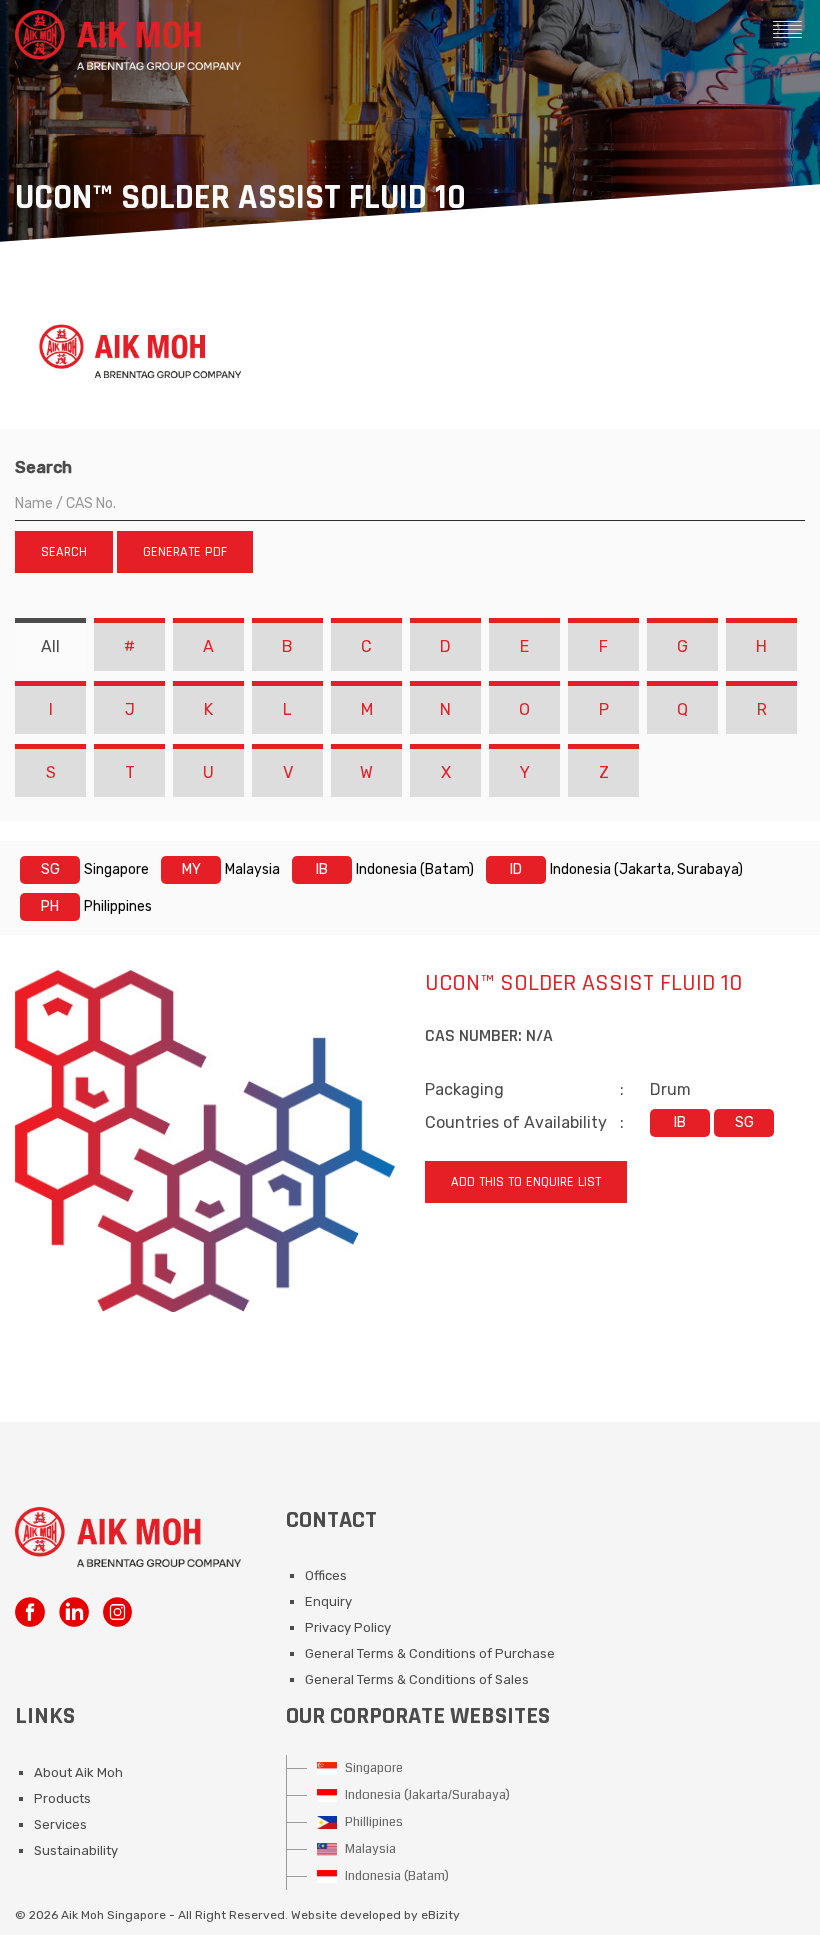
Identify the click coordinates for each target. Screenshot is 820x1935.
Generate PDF (185, 552)
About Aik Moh (78, 1772)
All (50, 646)
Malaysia (369, 1849)
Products (62, 1798)
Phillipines (372, 1822)
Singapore (372, 1768)
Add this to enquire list (526, 1182)
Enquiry (328, 1601)
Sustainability (76, 1850)
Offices (326, 1575)
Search (43, 467)
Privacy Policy (348, 1627)
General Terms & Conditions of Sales (417, 1679)
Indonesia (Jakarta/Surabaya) (426, 1795)
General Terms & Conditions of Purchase (430, 1653)
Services (60, 1824)
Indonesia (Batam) (395, 1876)
